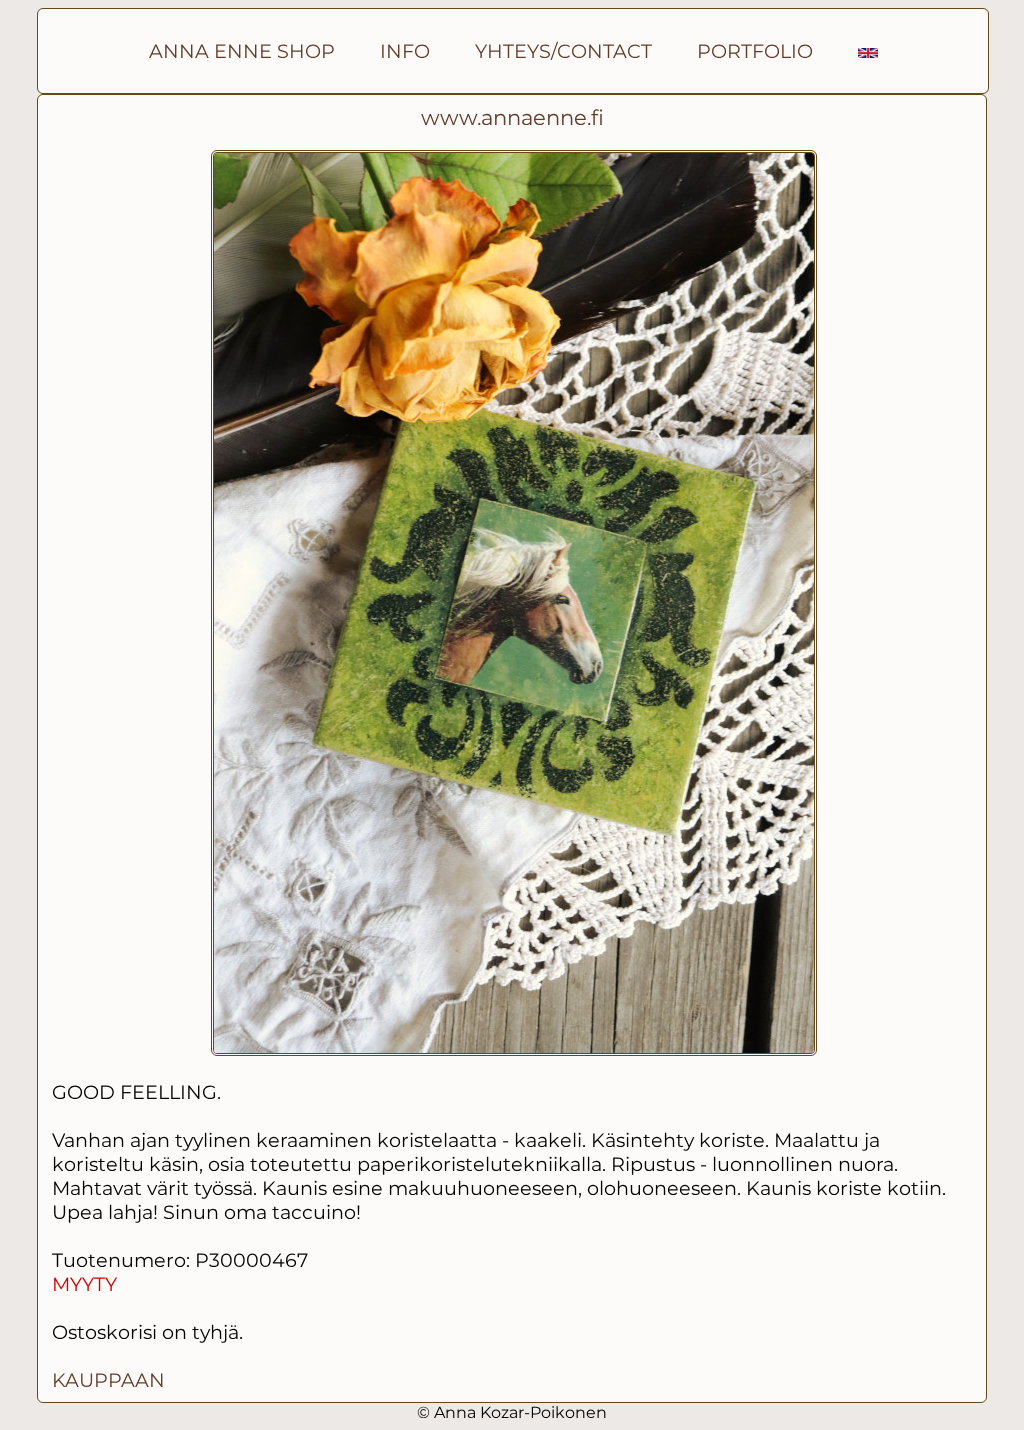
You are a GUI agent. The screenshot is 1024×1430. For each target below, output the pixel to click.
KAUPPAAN (108, 1380)
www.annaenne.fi (512, 117)
